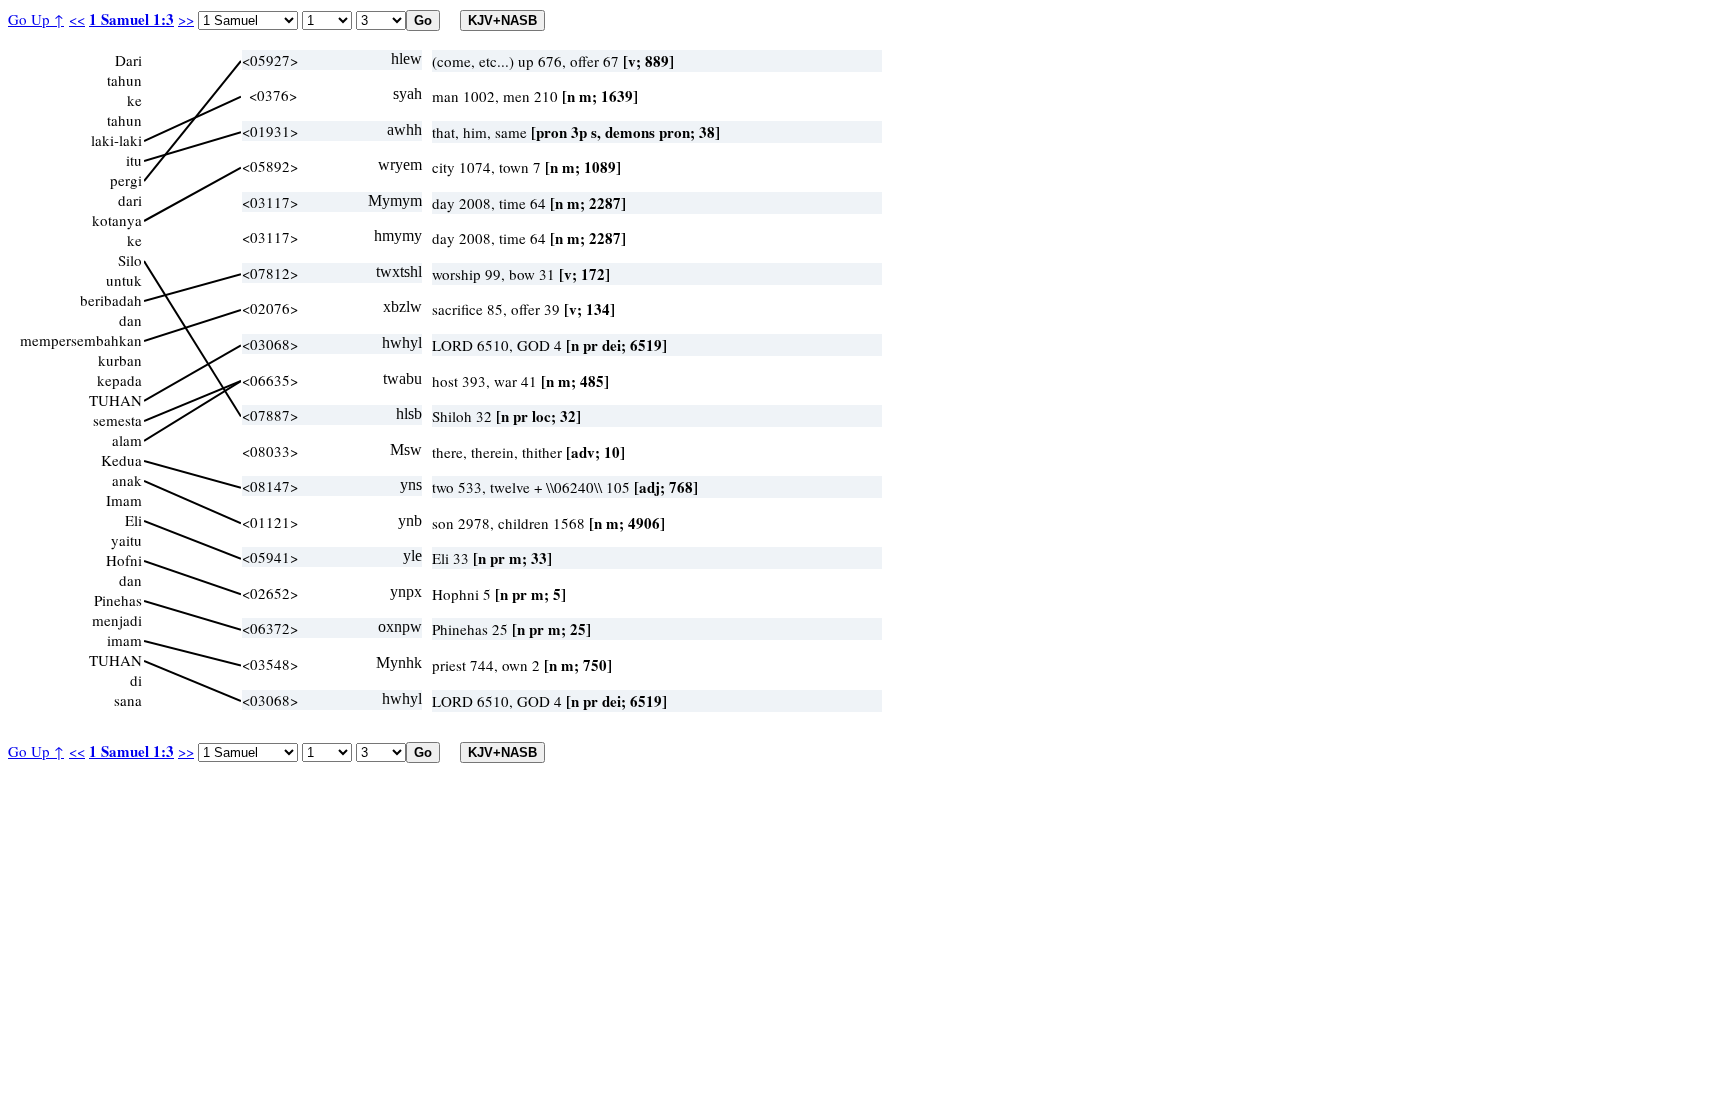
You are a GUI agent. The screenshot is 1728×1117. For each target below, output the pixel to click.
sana (128, 700)
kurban (120, 360)
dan (130, 320)
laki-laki (116, 140)
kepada (119, 380)
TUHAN (115, 400)
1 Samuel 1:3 (131, 19)
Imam (124, 500)
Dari (128, 60)
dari (130, 200)
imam (124, 640)
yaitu (126, 540)
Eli (133, 520)
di (136, 680)
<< (77, 19)
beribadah (111, 300)
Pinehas (118, 600)
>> (186, 19)
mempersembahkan (81, 340)
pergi (126, 180)
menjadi (117, 620)
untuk (124, 280)
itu (134, 160)
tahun (124, 80)
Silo (130, 260)
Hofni (124, 560)
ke (134, 100)
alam (127, 440)
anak (127, 480)
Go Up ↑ (36, 19)
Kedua (121, 460)
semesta (117, 420)
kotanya (117, 220)
